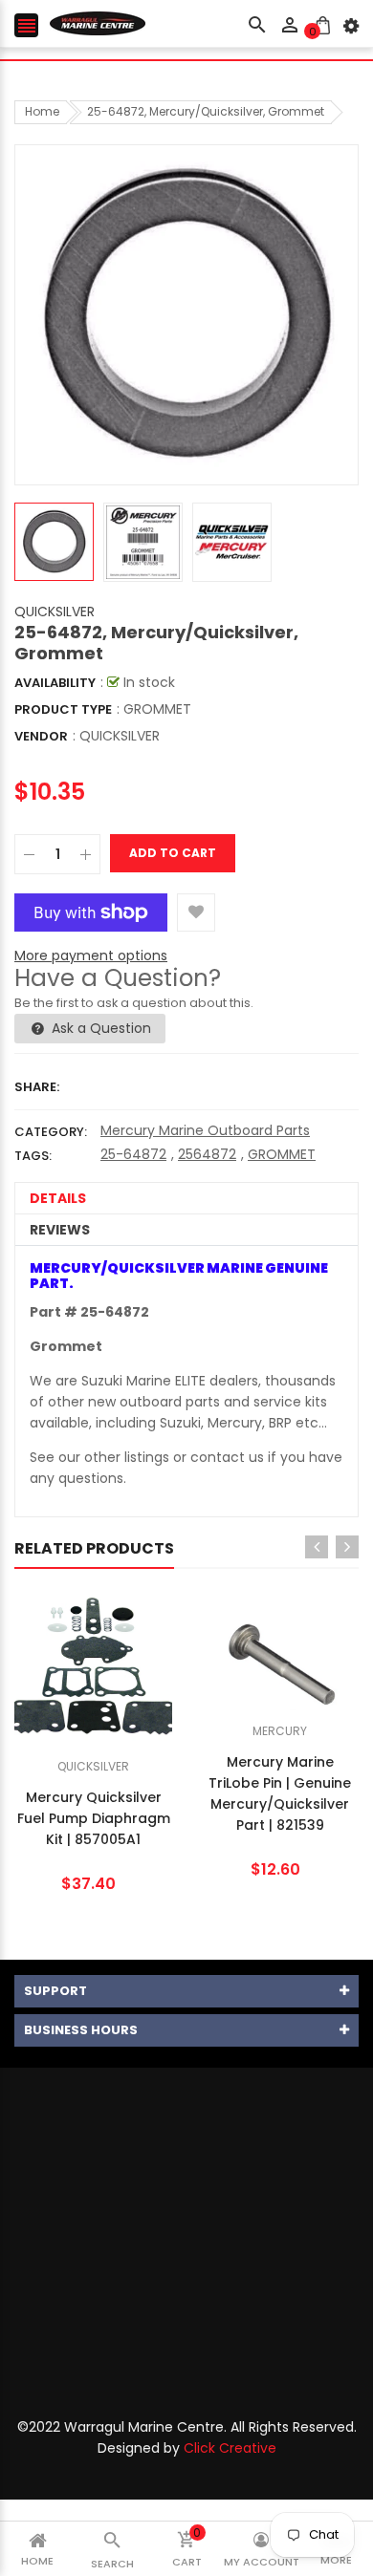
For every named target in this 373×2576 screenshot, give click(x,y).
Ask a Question (99, 1028)
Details (58, 1198)
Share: (37, 1087)
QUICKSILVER (55, 612)
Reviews (60, 1230)
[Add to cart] (122, 1727)
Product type (63, 709)
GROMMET (282, 1154)
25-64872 (133, 1154)
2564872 (207, 1154)
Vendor (41, 736)
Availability (55, 683)
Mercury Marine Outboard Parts (205, 1130)
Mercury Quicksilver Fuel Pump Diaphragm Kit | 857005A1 (94, 1818)
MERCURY (280, 1731)
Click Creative (230, 2448)
